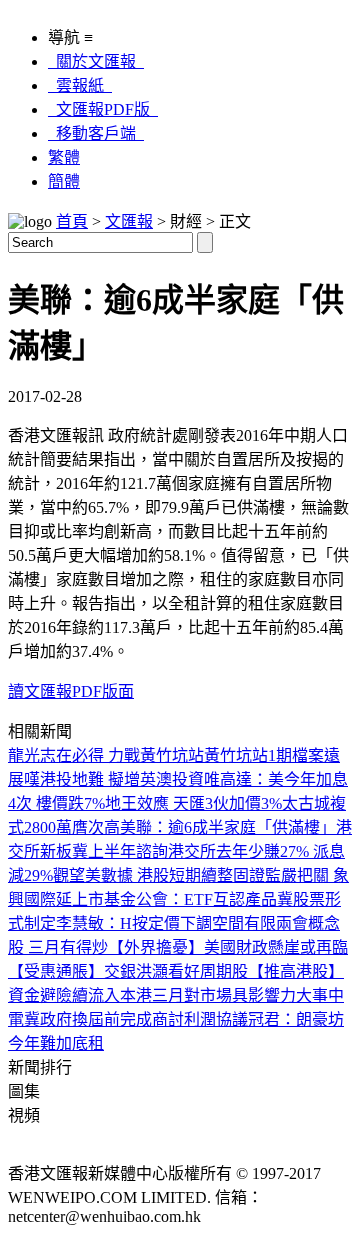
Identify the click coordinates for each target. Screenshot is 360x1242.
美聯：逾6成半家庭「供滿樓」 (228, 827)
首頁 (72, 221)
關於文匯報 (96, 61)
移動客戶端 (96, 133)
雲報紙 (80, 85)
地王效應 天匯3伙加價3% (193, 803)
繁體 (64, 157)
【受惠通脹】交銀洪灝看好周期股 (128, 971)
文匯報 (129, 221)
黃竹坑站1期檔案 (264, 755)
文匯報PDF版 (103, 109)
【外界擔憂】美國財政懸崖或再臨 (228, 947)
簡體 (64, 181)
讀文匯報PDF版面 (71, 691)
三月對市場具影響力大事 (240, 995)
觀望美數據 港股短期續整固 (151, 875)
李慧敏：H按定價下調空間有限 (166, 923)
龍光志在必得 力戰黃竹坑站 (106, 755)
